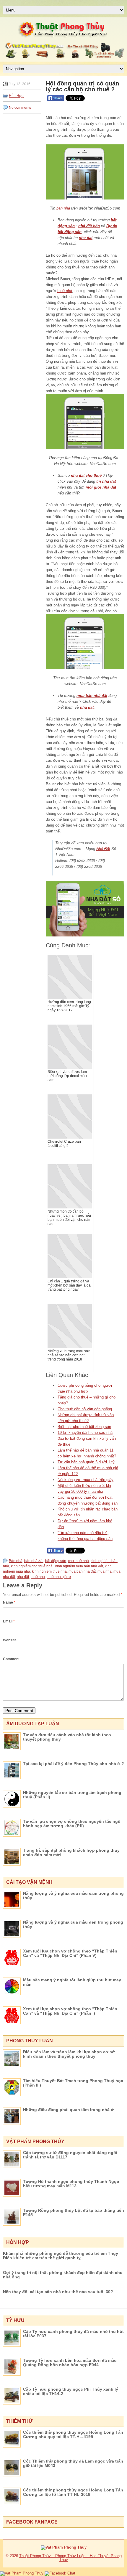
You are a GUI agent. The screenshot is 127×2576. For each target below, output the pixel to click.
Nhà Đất (103, 849)
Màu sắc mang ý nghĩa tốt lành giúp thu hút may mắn (72, 1982)
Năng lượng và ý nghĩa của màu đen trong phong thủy (73, 1924)
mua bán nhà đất (92, 696)
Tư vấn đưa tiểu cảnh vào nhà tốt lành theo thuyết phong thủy (67, 1737)
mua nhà (105, 1571)
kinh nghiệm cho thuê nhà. (32, 1566)
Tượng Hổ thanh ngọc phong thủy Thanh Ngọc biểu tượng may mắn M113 (71, 2184)
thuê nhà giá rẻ (59, 1577)
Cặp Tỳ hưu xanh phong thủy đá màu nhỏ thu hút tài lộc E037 (73, 2334)
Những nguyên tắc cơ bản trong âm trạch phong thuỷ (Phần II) (72, 1795)
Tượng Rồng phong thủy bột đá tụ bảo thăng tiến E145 (74, 2213)
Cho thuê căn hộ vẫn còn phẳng (85, 1409)
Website (10, 1640)
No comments (20, 108)
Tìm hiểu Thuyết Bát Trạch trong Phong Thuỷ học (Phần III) (73, 2083)
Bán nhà (16, 1561)
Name (9, 1602)
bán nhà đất (34, 1561)
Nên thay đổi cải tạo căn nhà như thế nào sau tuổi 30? (58, 2292)
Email (9, 1621)
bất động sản (56, 1561)
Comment (11, 1659)
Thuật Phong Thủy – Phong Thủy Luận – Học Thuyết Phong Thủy (70, 2558)
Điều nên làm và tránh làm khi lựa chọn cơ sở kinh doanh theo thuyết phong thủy (69, 2054)
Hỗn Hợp (16, 96)
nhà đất (87, 707)
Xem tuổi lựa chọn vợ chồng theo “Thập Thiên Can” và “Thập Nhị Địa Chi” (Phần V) (70, 1953)
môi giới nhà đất (101, 487)
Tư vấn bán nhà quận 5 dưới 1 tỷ (86, 1462)
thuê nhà (65, 291)
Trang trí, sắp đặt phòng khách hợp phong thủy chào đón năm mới (71, 1852)
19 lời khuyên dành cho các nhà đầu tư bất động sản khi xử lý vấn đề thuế (87, 1438)
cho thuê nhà (78, 1561)
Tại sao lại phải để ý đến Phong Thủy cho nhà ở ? (74, 1764)
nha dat (86, 238)
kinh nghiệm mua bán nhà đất (79, 1566)
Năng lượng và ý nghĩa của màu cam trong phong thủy (73, 1895)
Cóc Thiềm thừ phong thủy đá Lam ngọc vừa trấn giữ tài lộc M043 (73, 2463)
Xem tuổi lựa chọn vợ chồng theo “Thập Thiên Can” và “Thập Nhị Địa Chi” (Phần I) (70, 2011)
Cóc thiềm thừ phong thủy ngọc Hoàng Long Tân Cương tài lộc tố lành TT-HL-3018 (73, 2492)
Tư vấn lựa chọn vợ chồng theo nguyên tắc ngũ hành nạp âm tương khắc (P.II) (72, 1824)
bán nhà (63, 208)
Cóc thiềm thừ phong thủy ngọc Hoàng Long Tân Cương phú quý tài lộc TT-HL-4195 (73, 2434)
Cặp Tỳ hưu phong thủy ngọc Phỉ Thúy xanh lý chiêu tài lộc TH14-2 (71, 2391)
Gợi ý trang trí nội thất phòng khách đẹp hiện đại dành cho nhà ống (63, 2275)
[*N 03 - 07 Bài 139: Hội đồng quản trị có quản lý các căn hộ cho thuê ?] (85, 172)
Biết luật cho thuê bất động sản (84, 1427)
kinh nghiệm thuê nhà (49, 1571)
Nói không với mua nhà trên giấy (86, 1480)
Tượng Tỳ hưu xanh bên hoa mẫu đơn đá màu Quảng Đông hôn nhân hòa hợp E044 (70, 2363)
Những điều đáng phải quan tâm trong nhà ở (68, 2110)
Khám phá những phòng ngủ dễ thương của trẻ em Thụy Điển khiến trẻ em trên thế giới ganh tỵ (61, 2256)
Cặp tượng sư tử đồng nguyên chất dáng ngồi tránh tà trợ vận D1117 (70, 2155)
